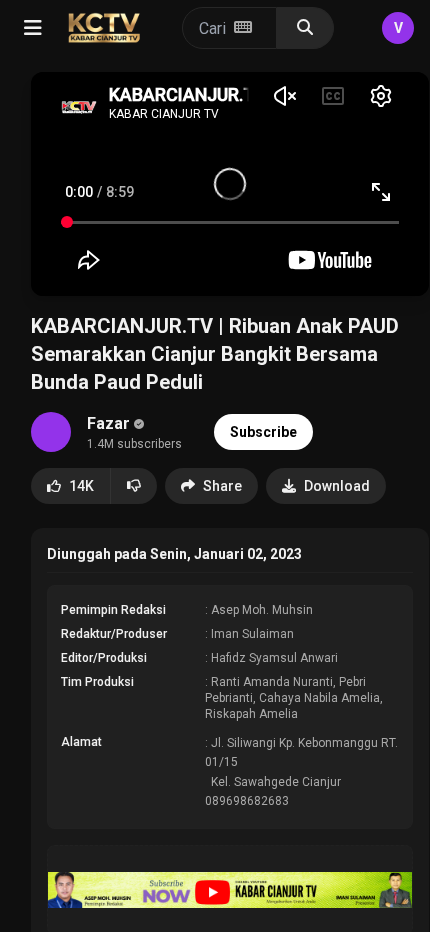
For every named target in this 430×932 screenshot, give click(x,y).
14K (81, 486)
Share (222, 486)
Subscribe (263, 432)
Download (337, 486)
